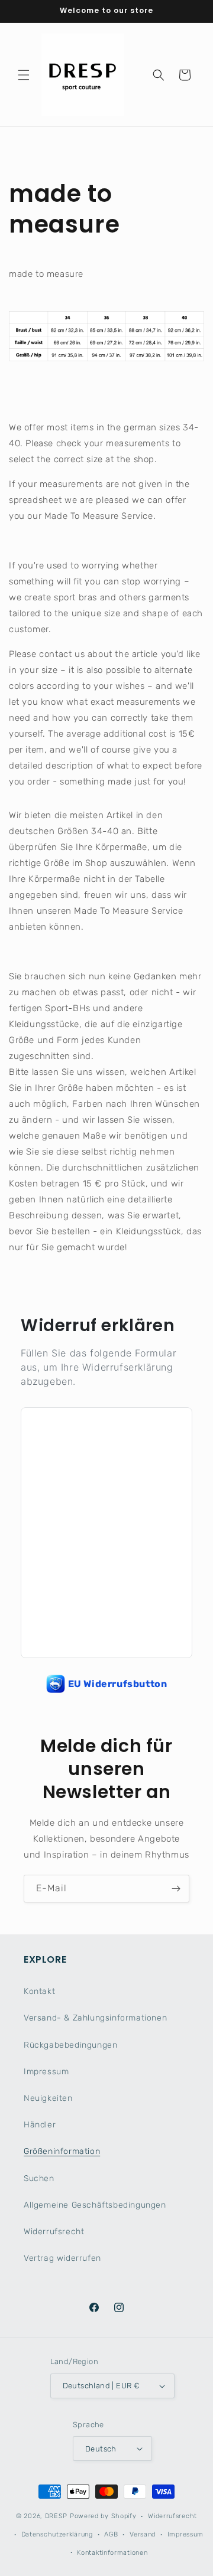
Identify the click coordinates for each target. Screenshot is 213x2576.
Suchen (39, 2178)
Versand (143, 2534)
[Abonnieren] (176, 1889)
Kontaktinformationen (112, 2553)
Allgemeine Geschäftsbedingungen (95, 2205)
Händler (40, 2125)
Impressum (46, 2072)
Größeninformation (62, 2151)
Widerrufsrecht (54, 2232)
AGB (111, 2534)
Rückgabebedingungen (70, 2045)
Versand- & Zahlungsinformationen (95, 2018)
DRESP (57, 2516)
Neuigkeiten (48, 2098)
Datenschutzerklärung (57, 2534)
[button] (24, 75)
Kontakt (39, 1991)
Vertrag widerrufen (62, 2258)
